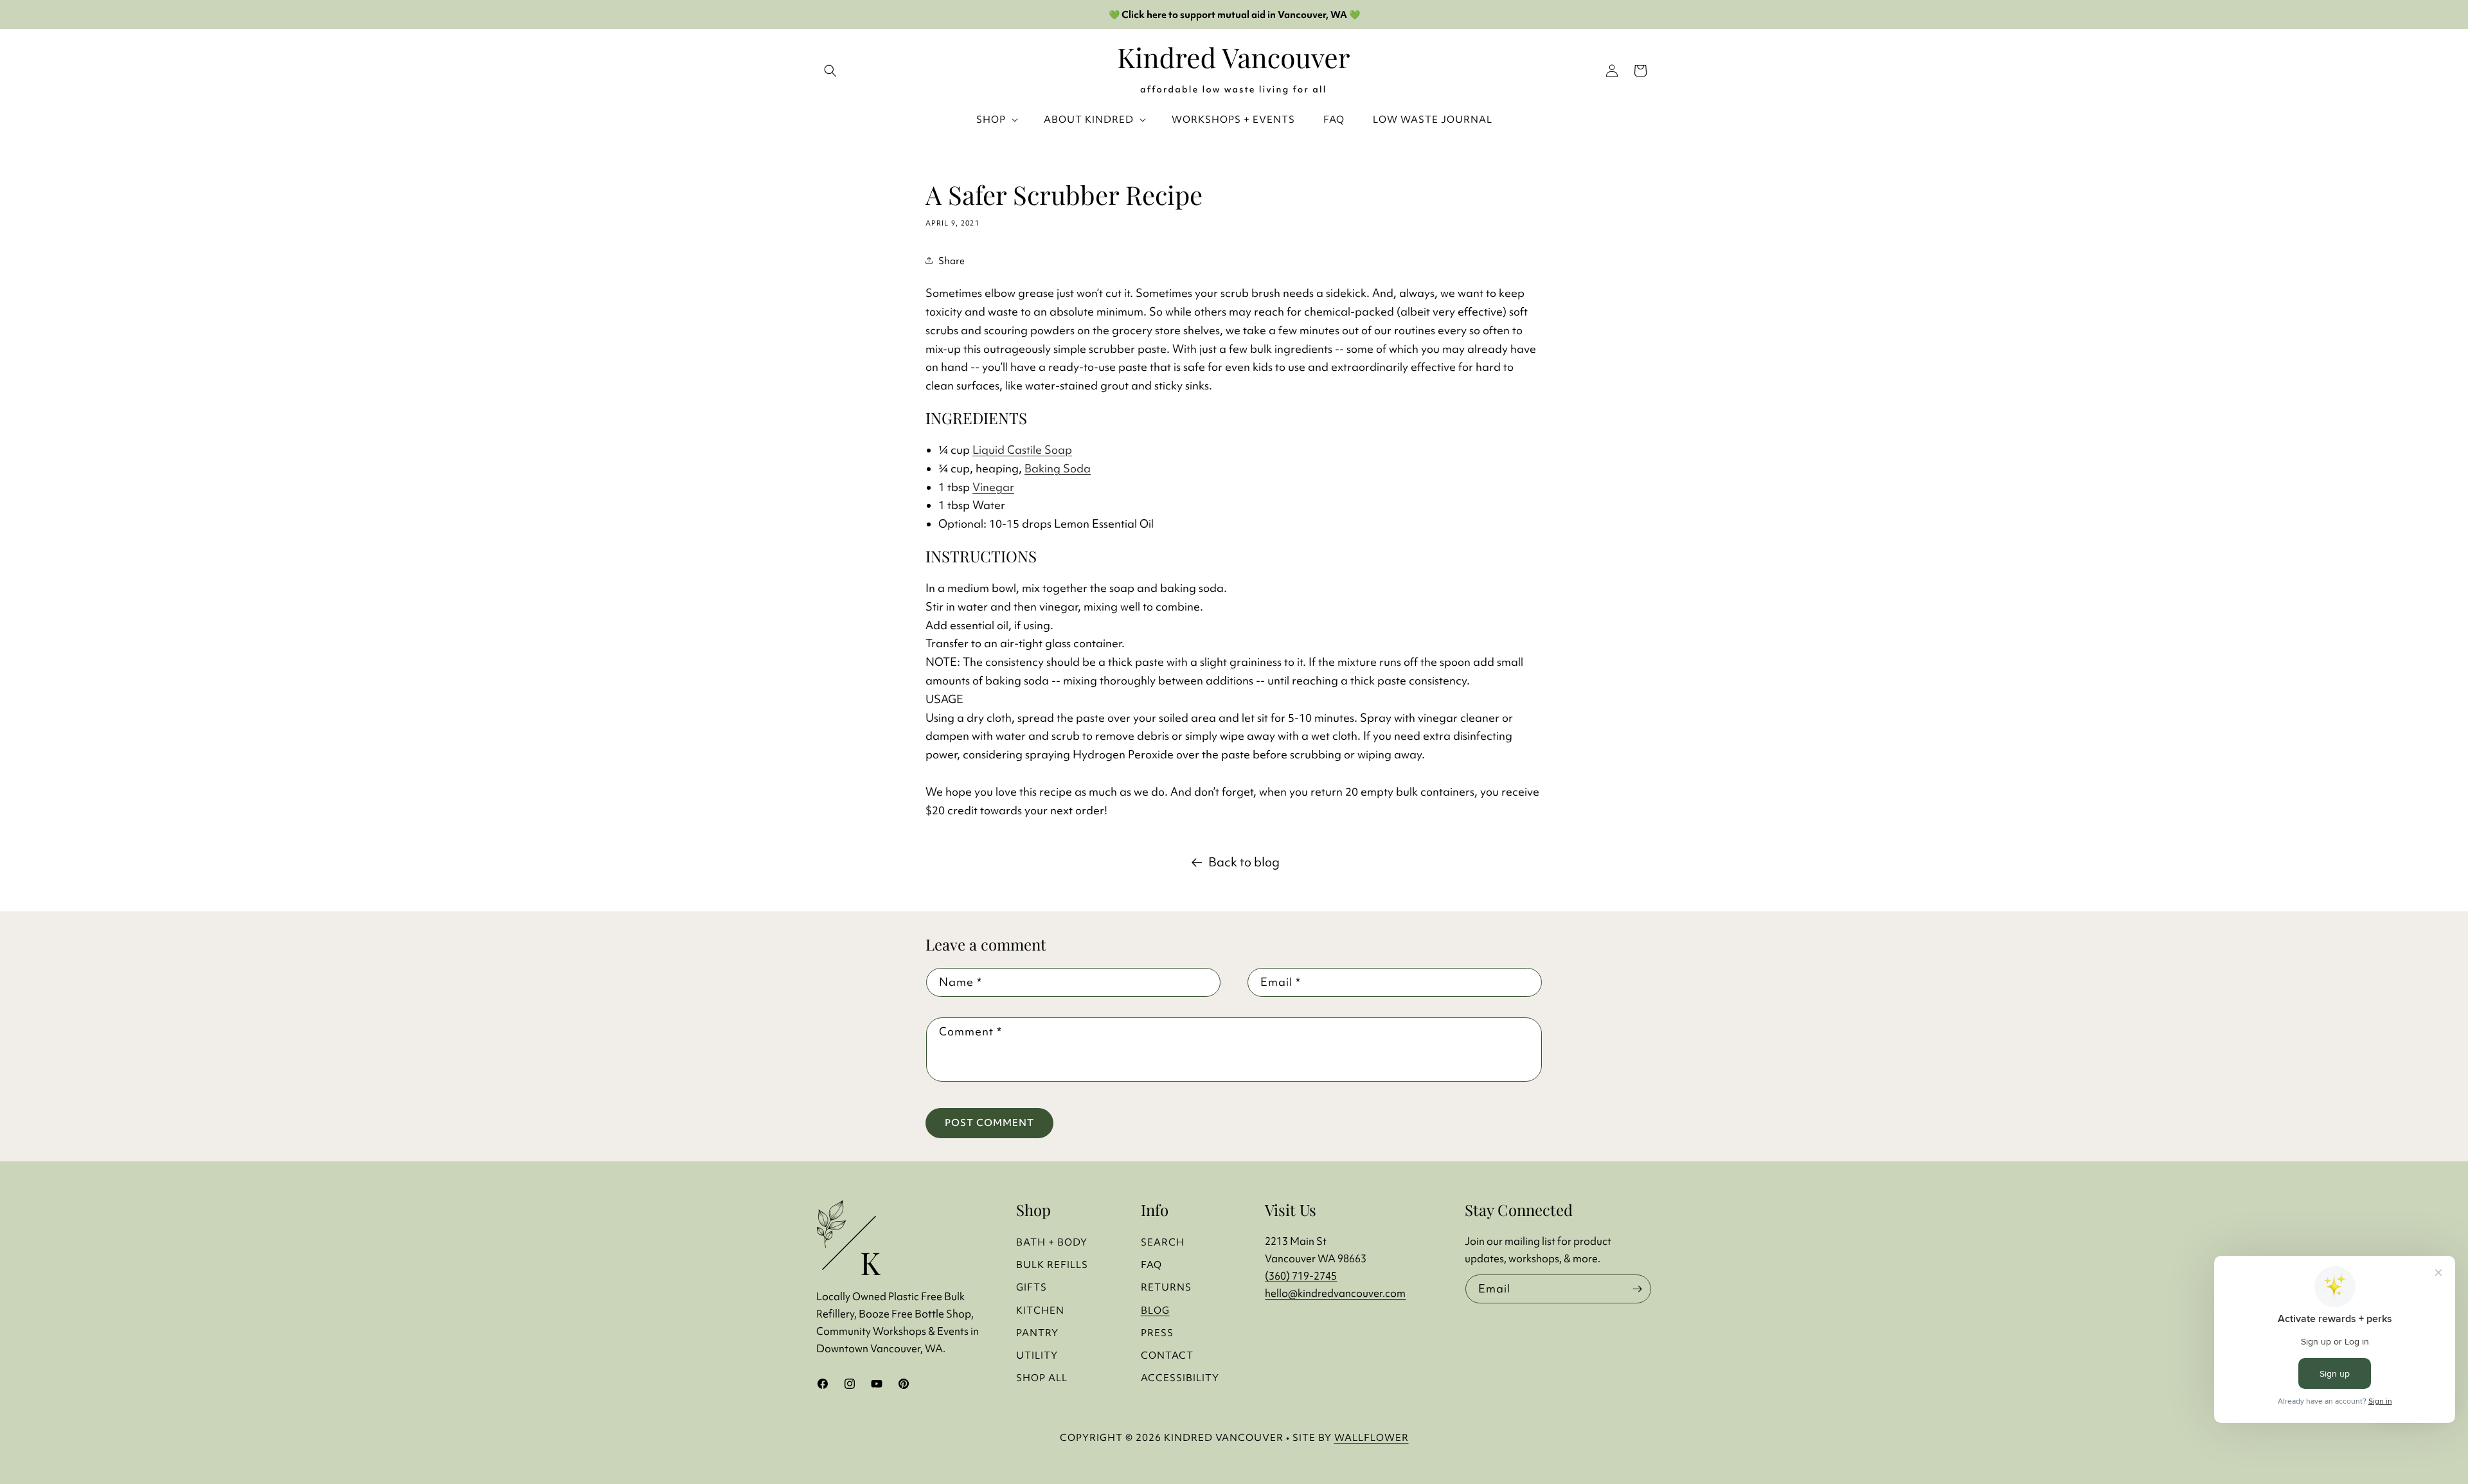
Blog (1155, 1310)
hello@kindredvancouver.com (1335, 1293)
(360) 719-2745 (1301, 1276)
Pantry (1037, 1333)
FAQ (1151, 1265)
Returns (1166, 1287)
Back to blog (1244, 862)
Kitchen (1040, 1310)
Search (1163, 1242)
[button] (1640, 71)
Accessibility (1180, 1378)
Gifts (1032, 1287)
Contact (1167, 1355)
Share (952, 261)
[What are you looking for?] (830, 71)
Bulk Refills (1052, 1265)
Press (1157, 1333)
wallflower (1372, 1437)
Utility (1037, 1355)
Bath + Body (1052, 1242)
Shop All (1042, 1378)
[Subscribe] (1637, 1289)
